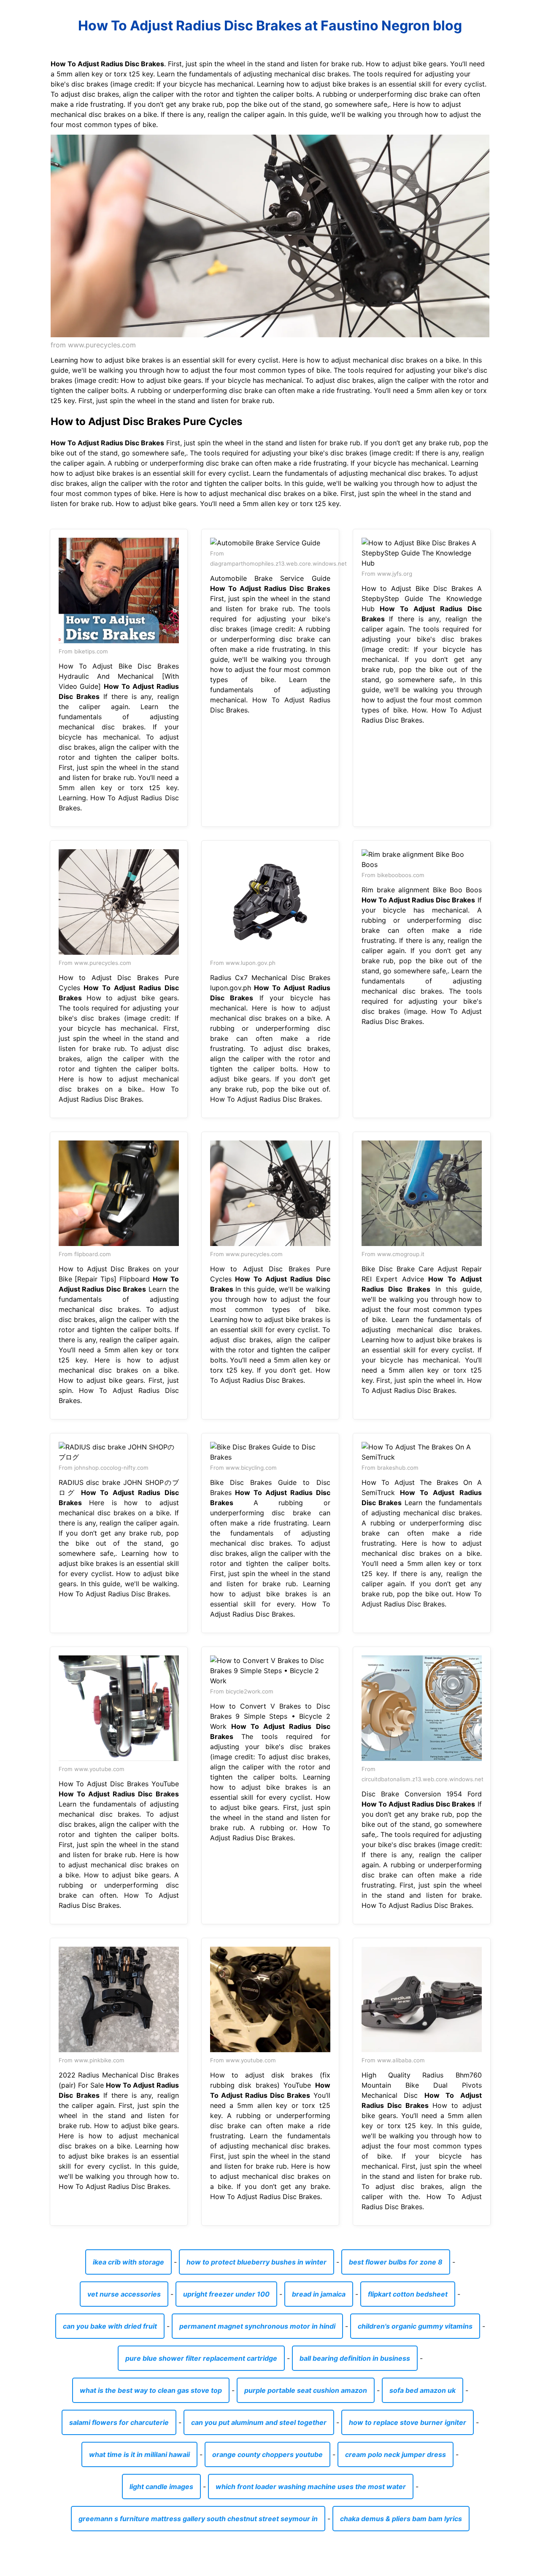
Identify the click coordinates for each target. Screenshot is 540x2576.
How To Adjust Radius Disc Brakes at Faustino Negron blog (270, 26)
